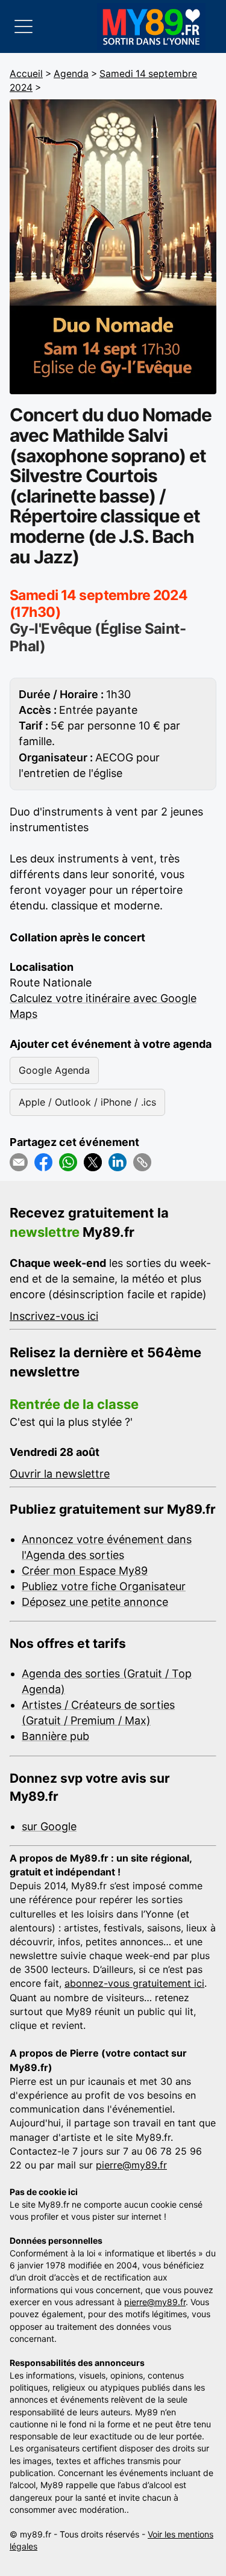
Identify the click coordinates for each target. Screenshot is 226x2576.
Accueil (26, 74)
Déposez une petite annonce (95, 1602)
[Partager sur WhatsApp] (68, 1162)
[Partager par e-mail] (19, 1162)
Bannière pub (55, 1736)
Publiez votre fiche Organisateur (104, 1586)
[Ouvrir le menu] (24, 26)
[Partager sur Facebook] (43, 1162)
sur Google (49, 1826)
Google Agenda (54, 1070)
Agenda (71, 74)
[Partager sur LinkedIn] (118, 1162)
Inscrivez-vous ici (54, 1316)
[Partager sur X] (93, 1162)
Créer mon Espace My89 (85, 1571)
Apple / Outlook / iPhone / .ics (87, 1102)
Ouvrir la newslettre (60, 1474)
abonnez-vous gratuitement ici (134, 1983)
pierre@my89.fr (131, 2165)
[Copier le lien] (142, 1162)
